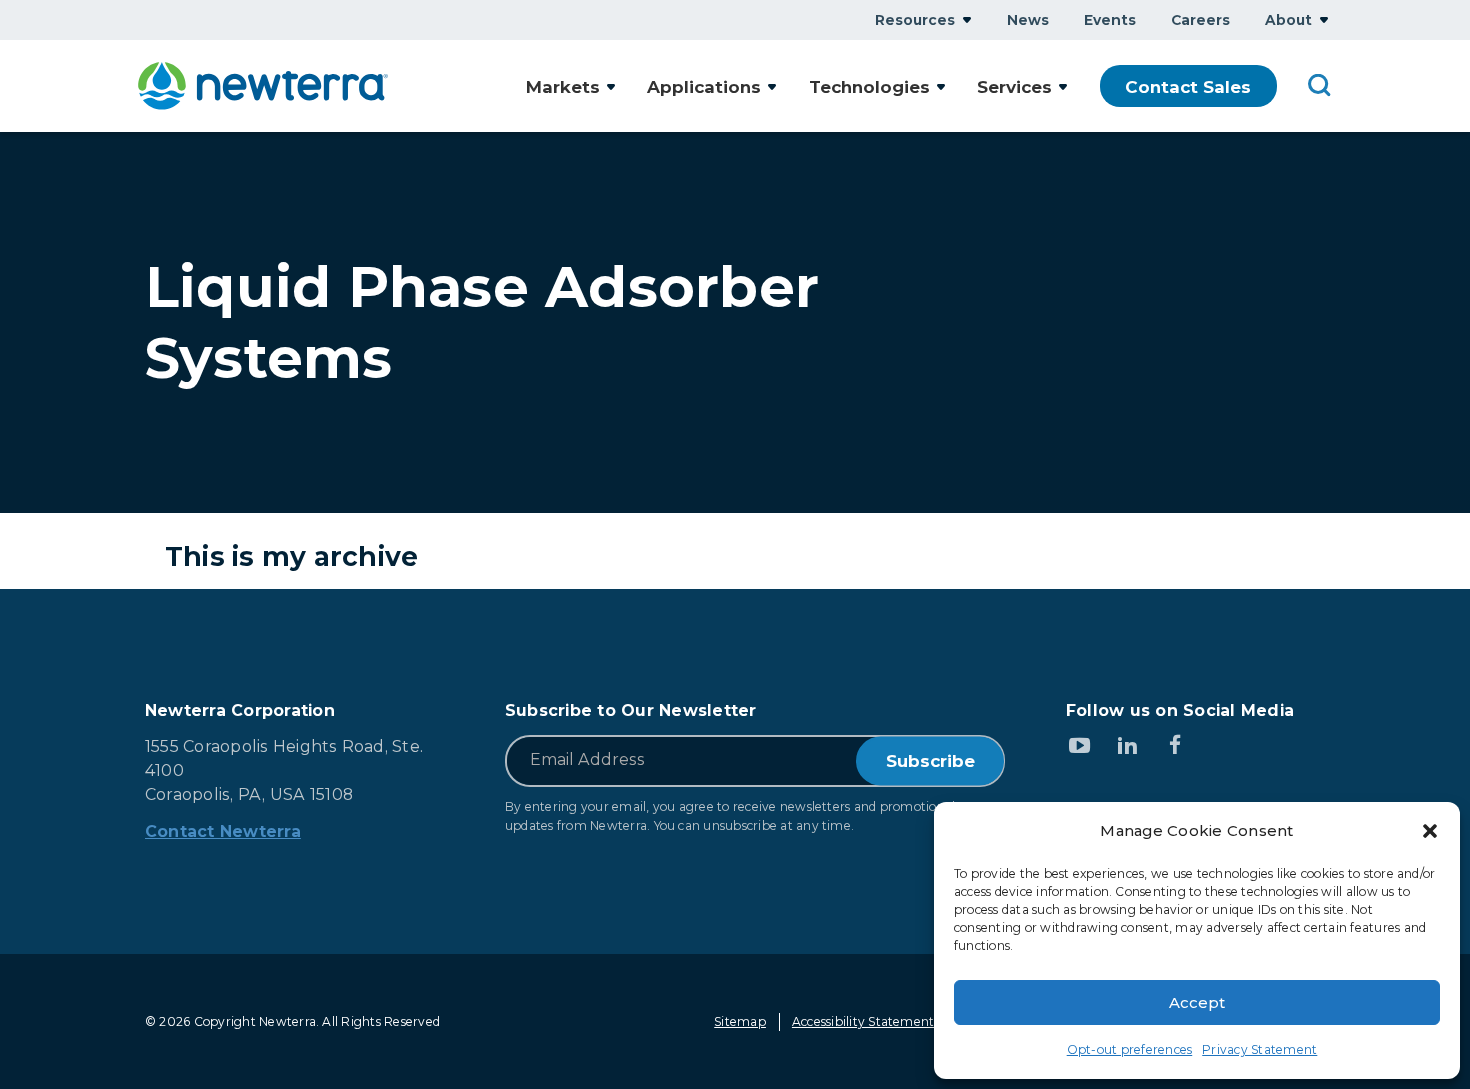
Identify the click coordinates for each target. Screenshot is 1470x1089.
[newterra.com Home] (263, 86)
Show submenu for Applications (772, 86)
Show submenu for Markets (611, 86)
